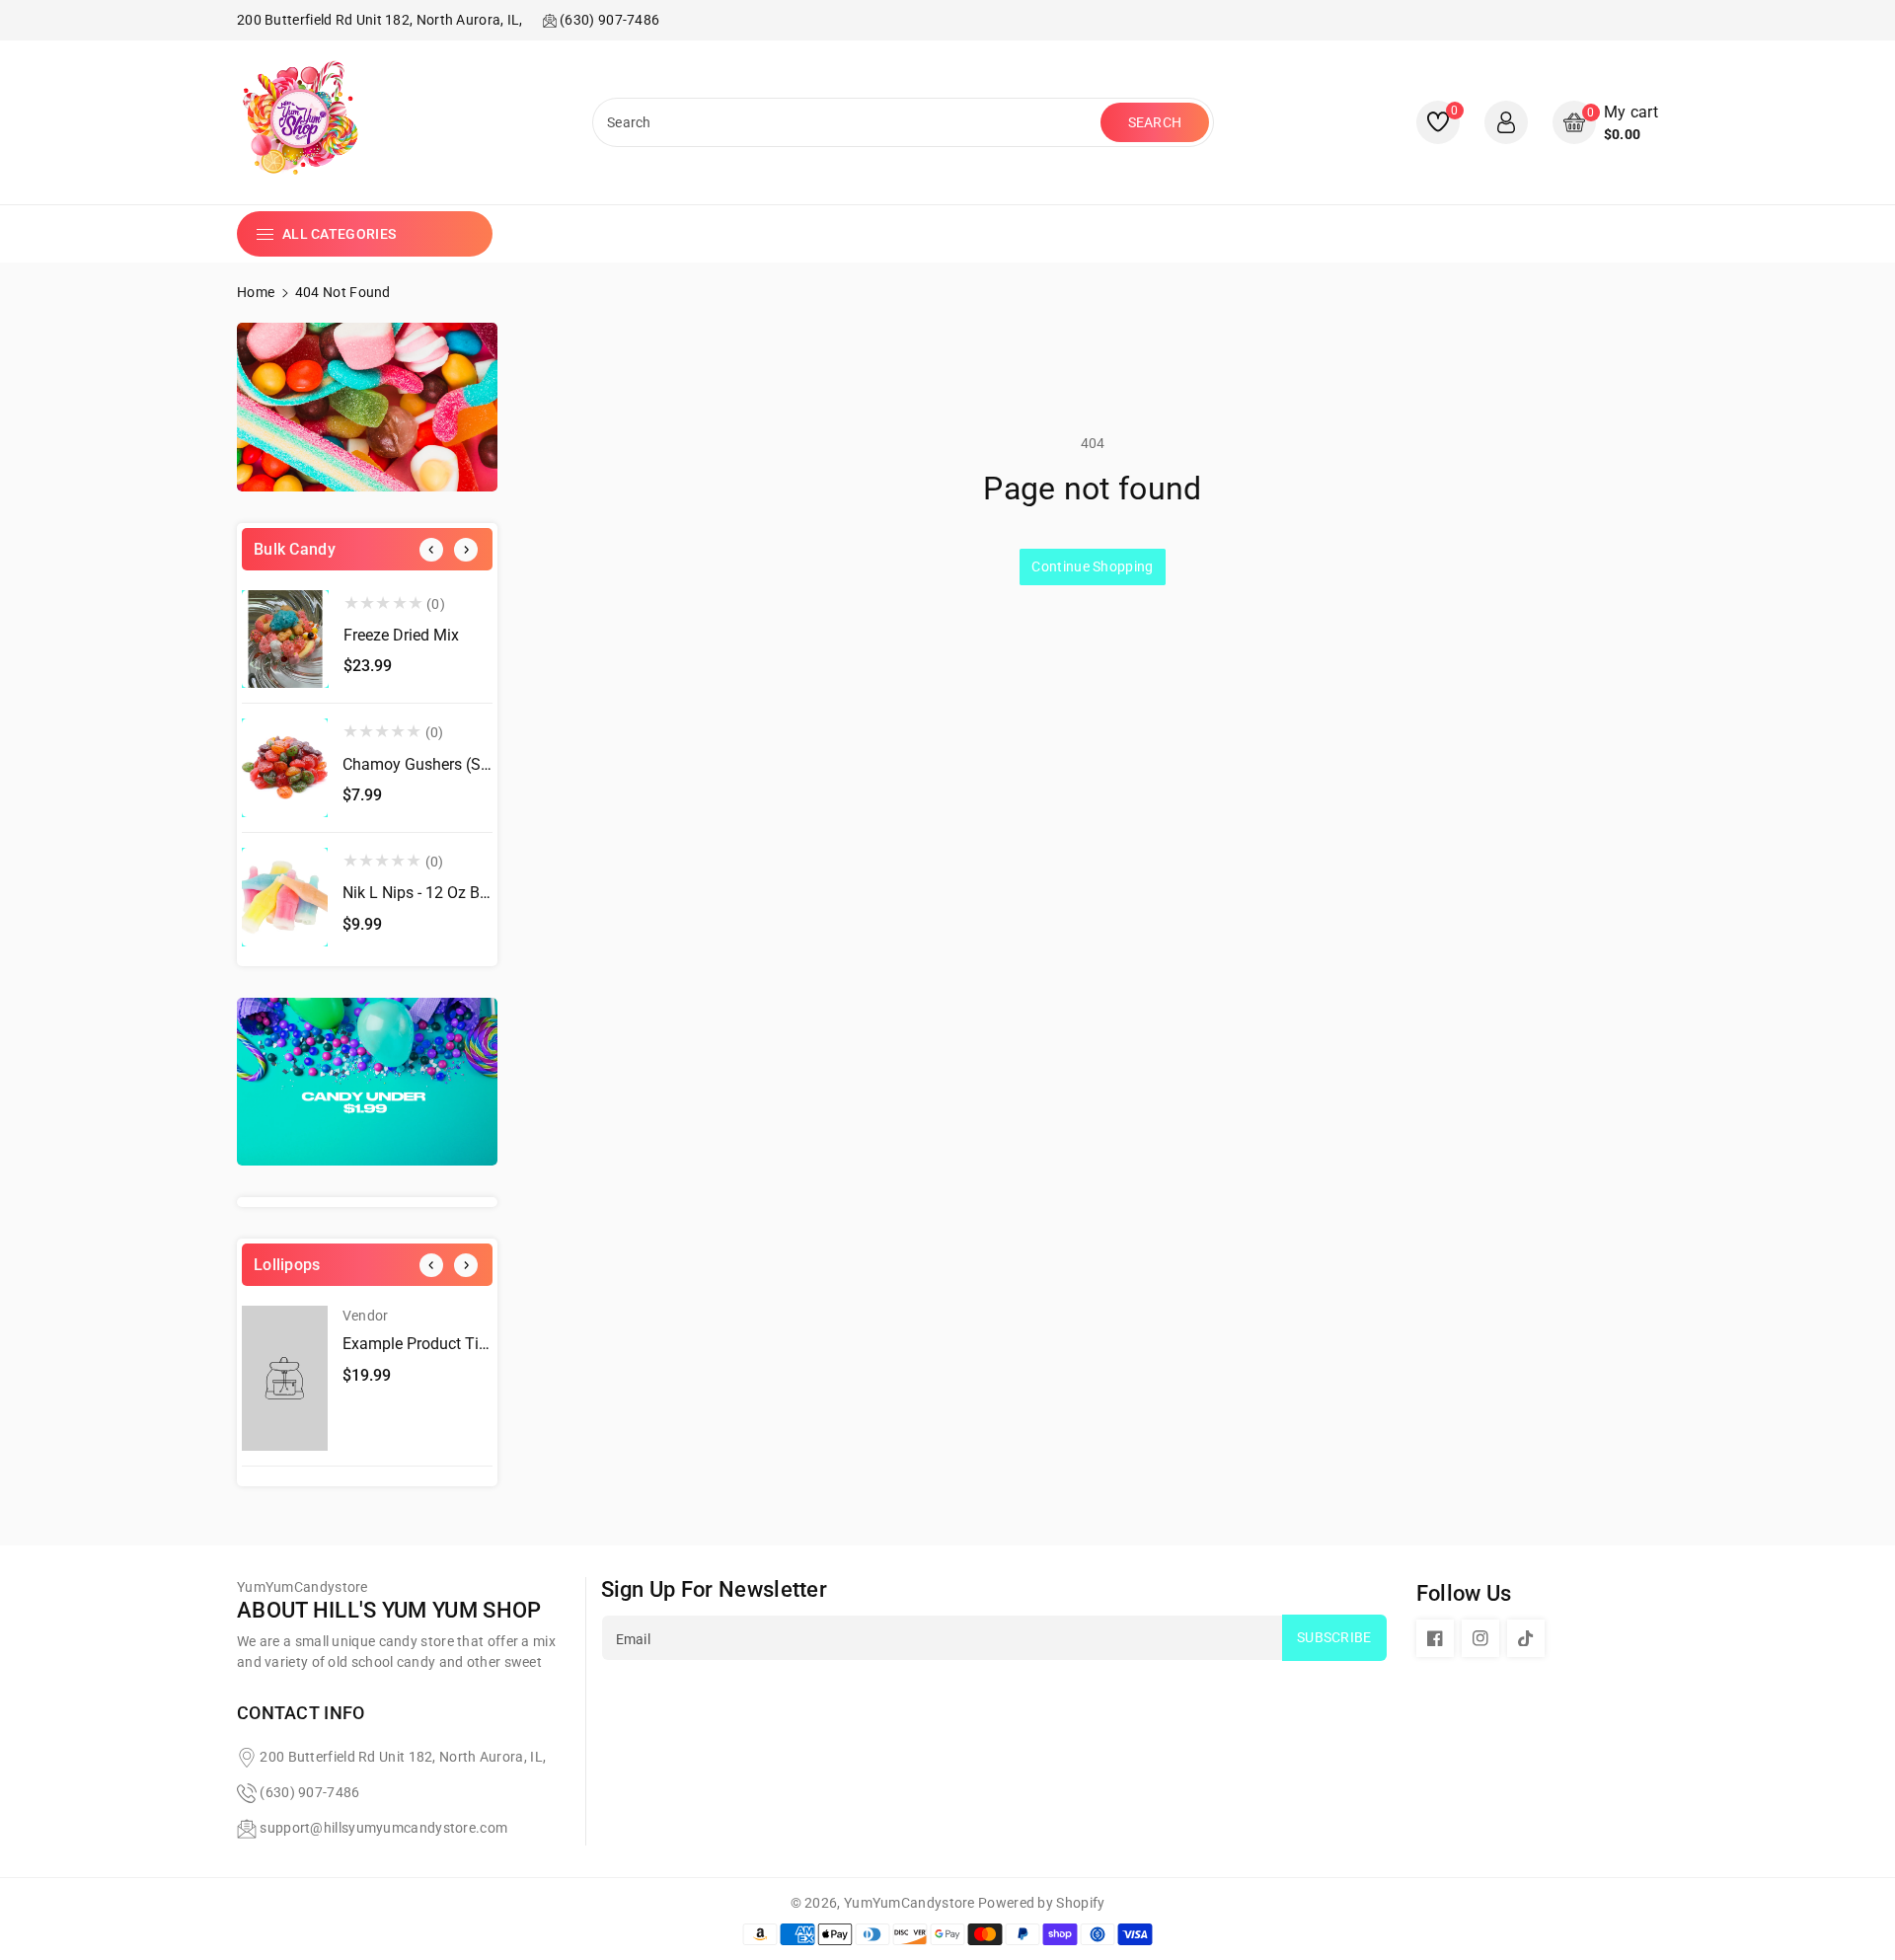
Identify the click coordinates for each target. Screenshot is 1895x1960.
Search (1155, 122)
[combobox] (849, 122)
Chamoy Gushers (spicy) (429, 764)
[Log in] (1506, 122)
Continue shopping (1092, 566)
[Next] (466, 550)
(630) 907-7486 (309, 1792)
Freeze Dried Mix (401, 635)
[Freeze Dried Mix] (285, 640)
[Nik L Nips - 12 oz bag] (285, 897)
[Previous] (431, 550)
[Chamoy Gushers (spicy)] (285, 768)
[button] (1605, 123)
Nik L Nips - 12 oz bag (420, 893)
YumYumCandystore (910, 1903)
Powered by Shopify (1041, 1903)
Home (256, 292)
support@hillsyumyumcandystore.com (383, 1828)
